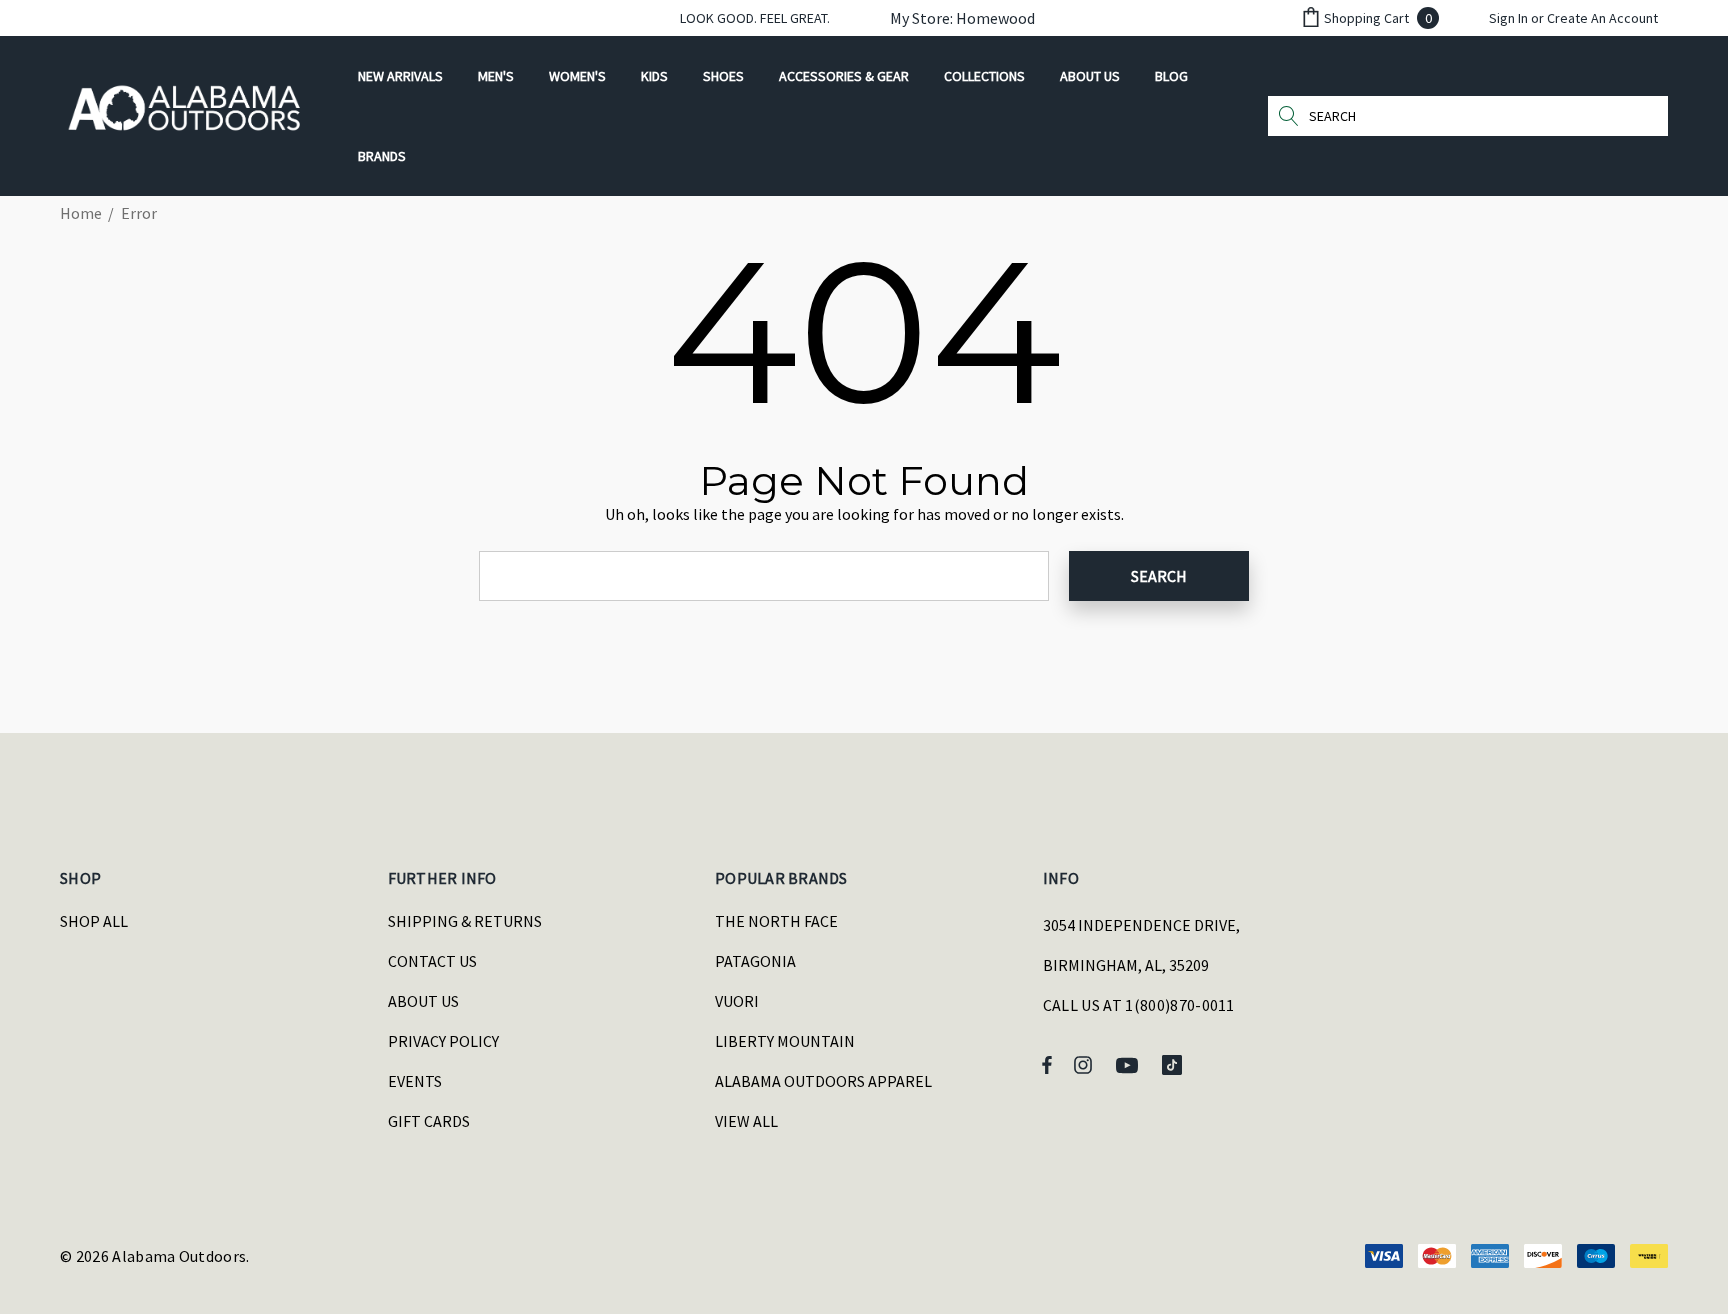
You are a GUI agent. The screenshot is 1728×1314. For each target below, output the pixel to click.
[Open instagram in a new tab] (1086, 1064)
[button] (952, 18)
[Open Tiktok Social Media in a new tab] (1176, 1064)
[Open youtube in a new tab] (1130, 1064)
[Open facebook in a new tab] (1047, 1064)
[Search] (1288, 116)
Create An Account (1602, 18)
